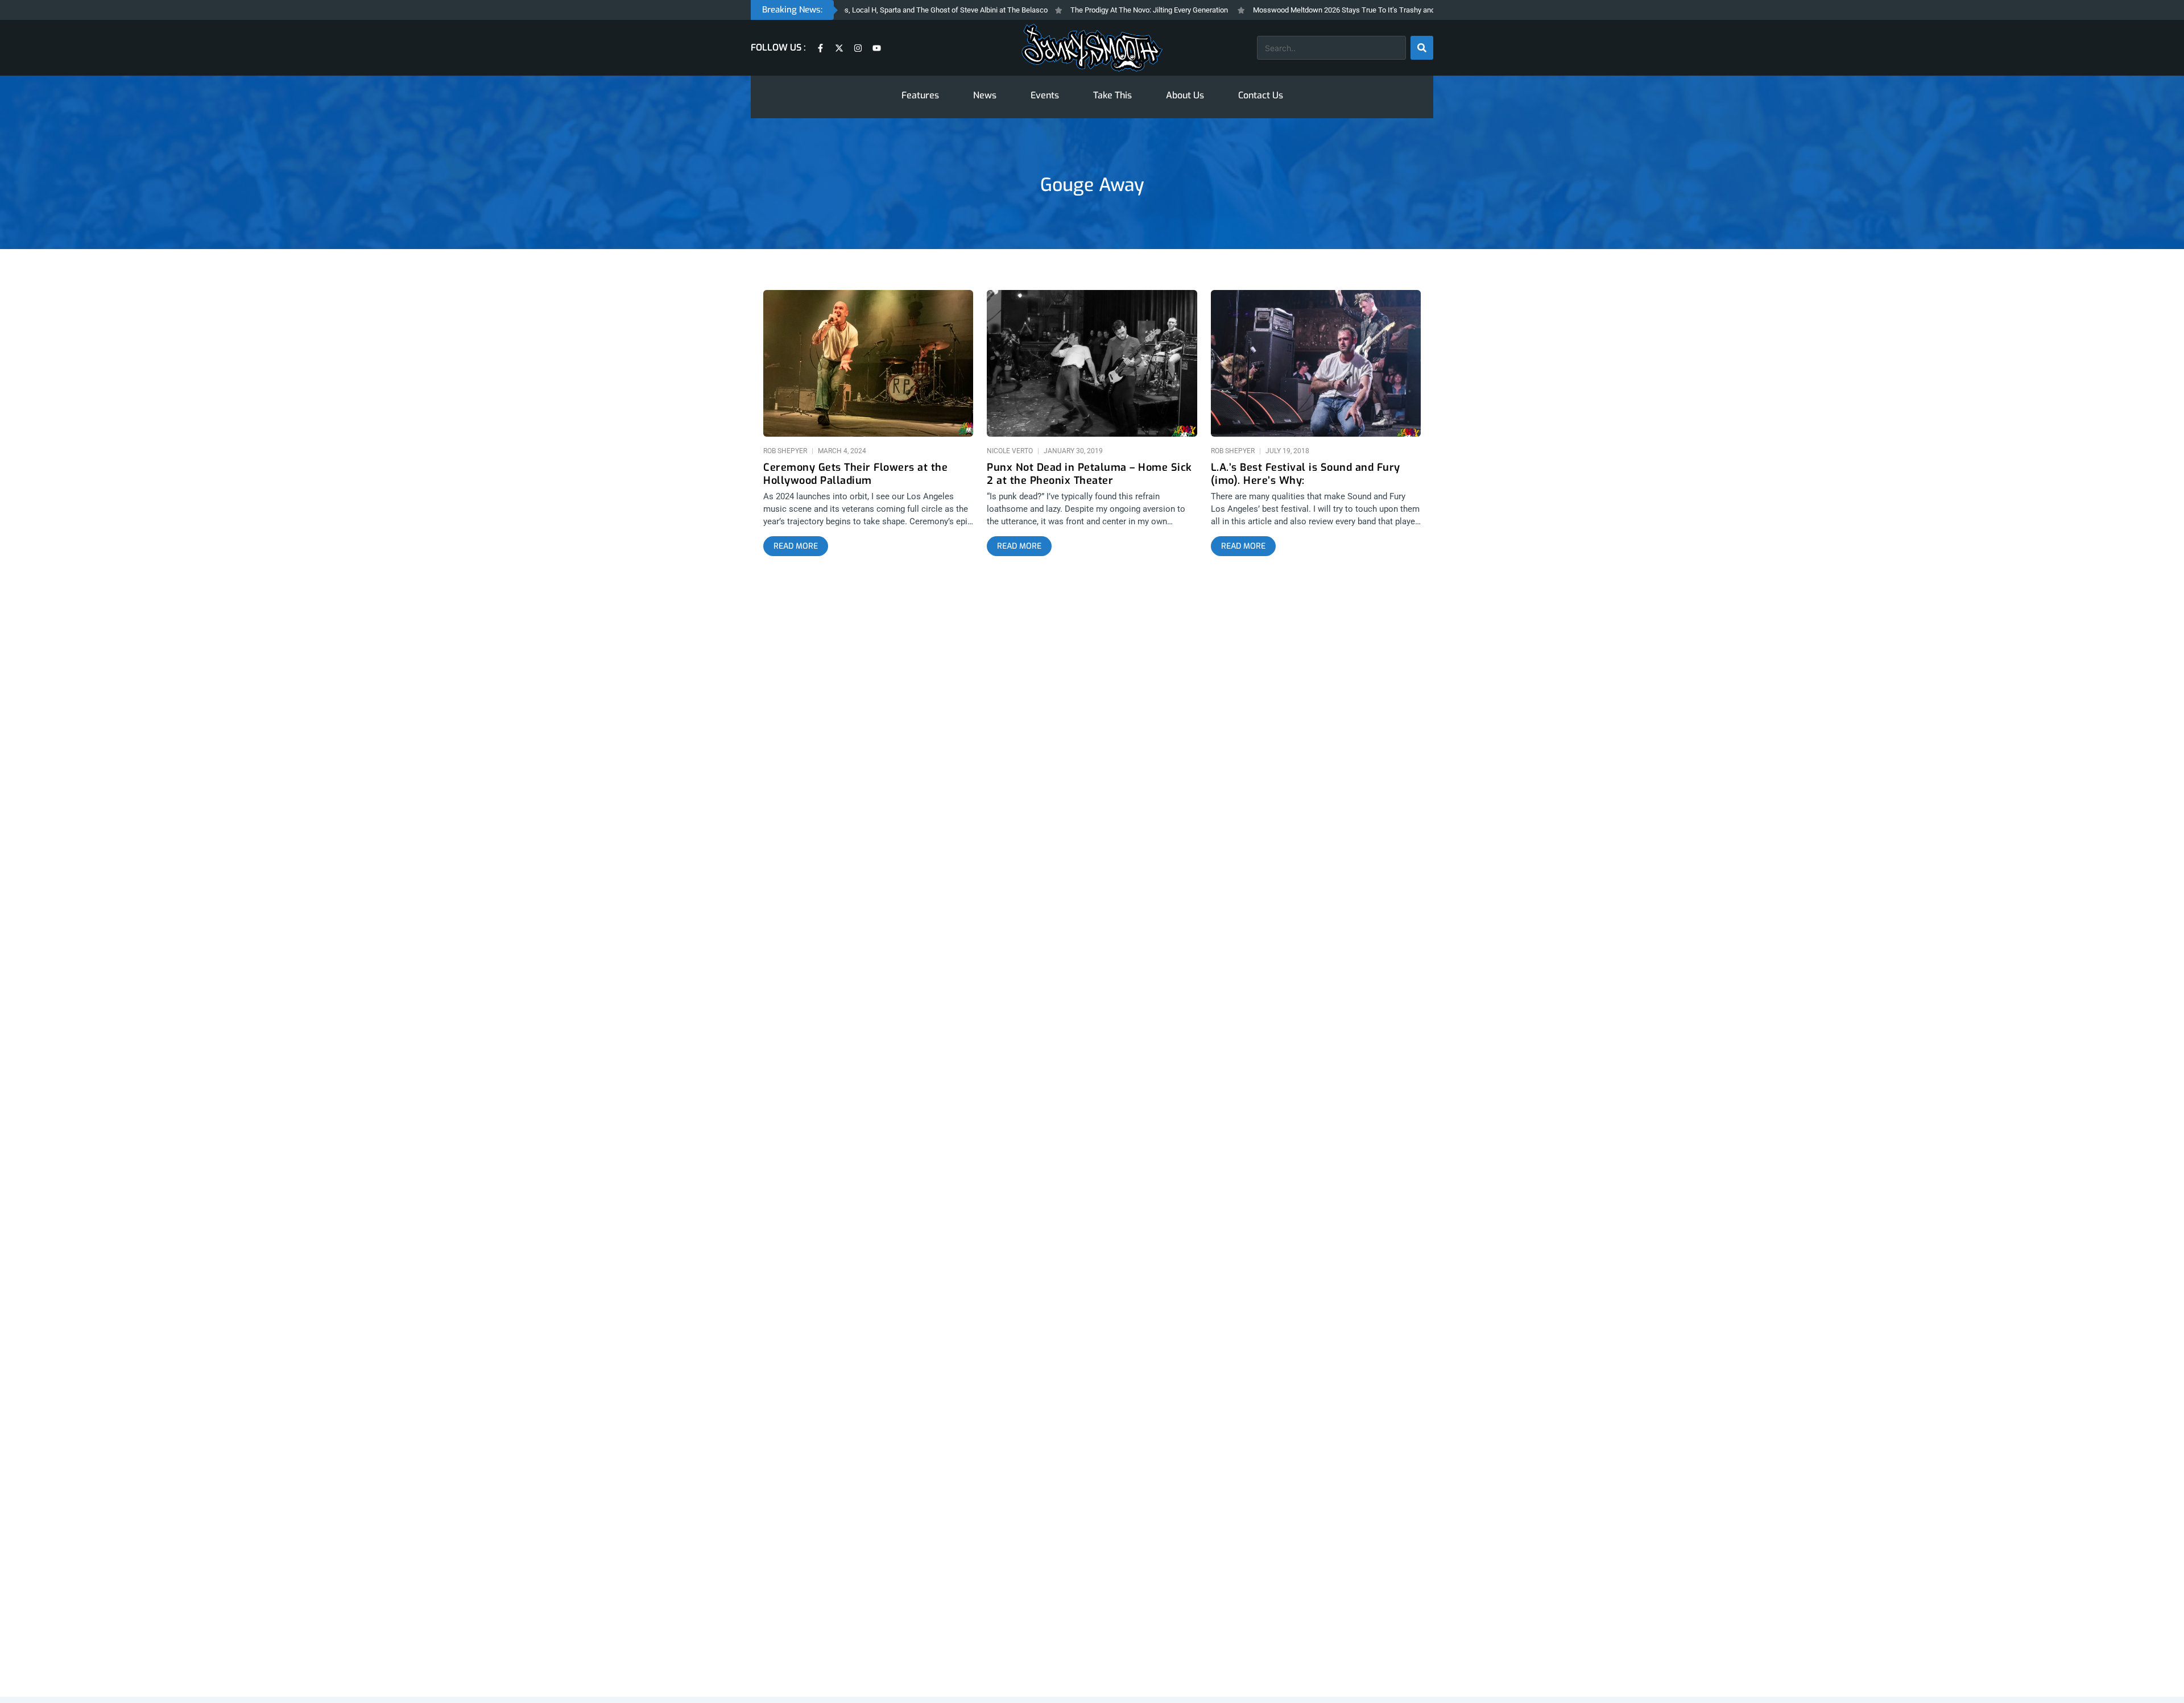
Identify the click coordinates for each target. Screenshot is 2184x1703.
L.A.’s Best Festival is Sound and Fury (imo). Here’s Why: (1306, 35)
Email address (1034, 1613)
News (1216, 1415)
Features (1173, 1415)
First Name (1028, 1569)
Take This (1301, 1415)
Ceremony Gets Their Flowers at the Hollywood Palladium (855, 35)
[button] (1092, 1457)
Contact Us (1405, 1415)
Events (1256, 1415)
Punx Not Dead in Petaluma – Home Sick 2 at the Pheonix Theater (1089, 35)
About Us (1352, 1415)
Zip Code (1024, 1525)
